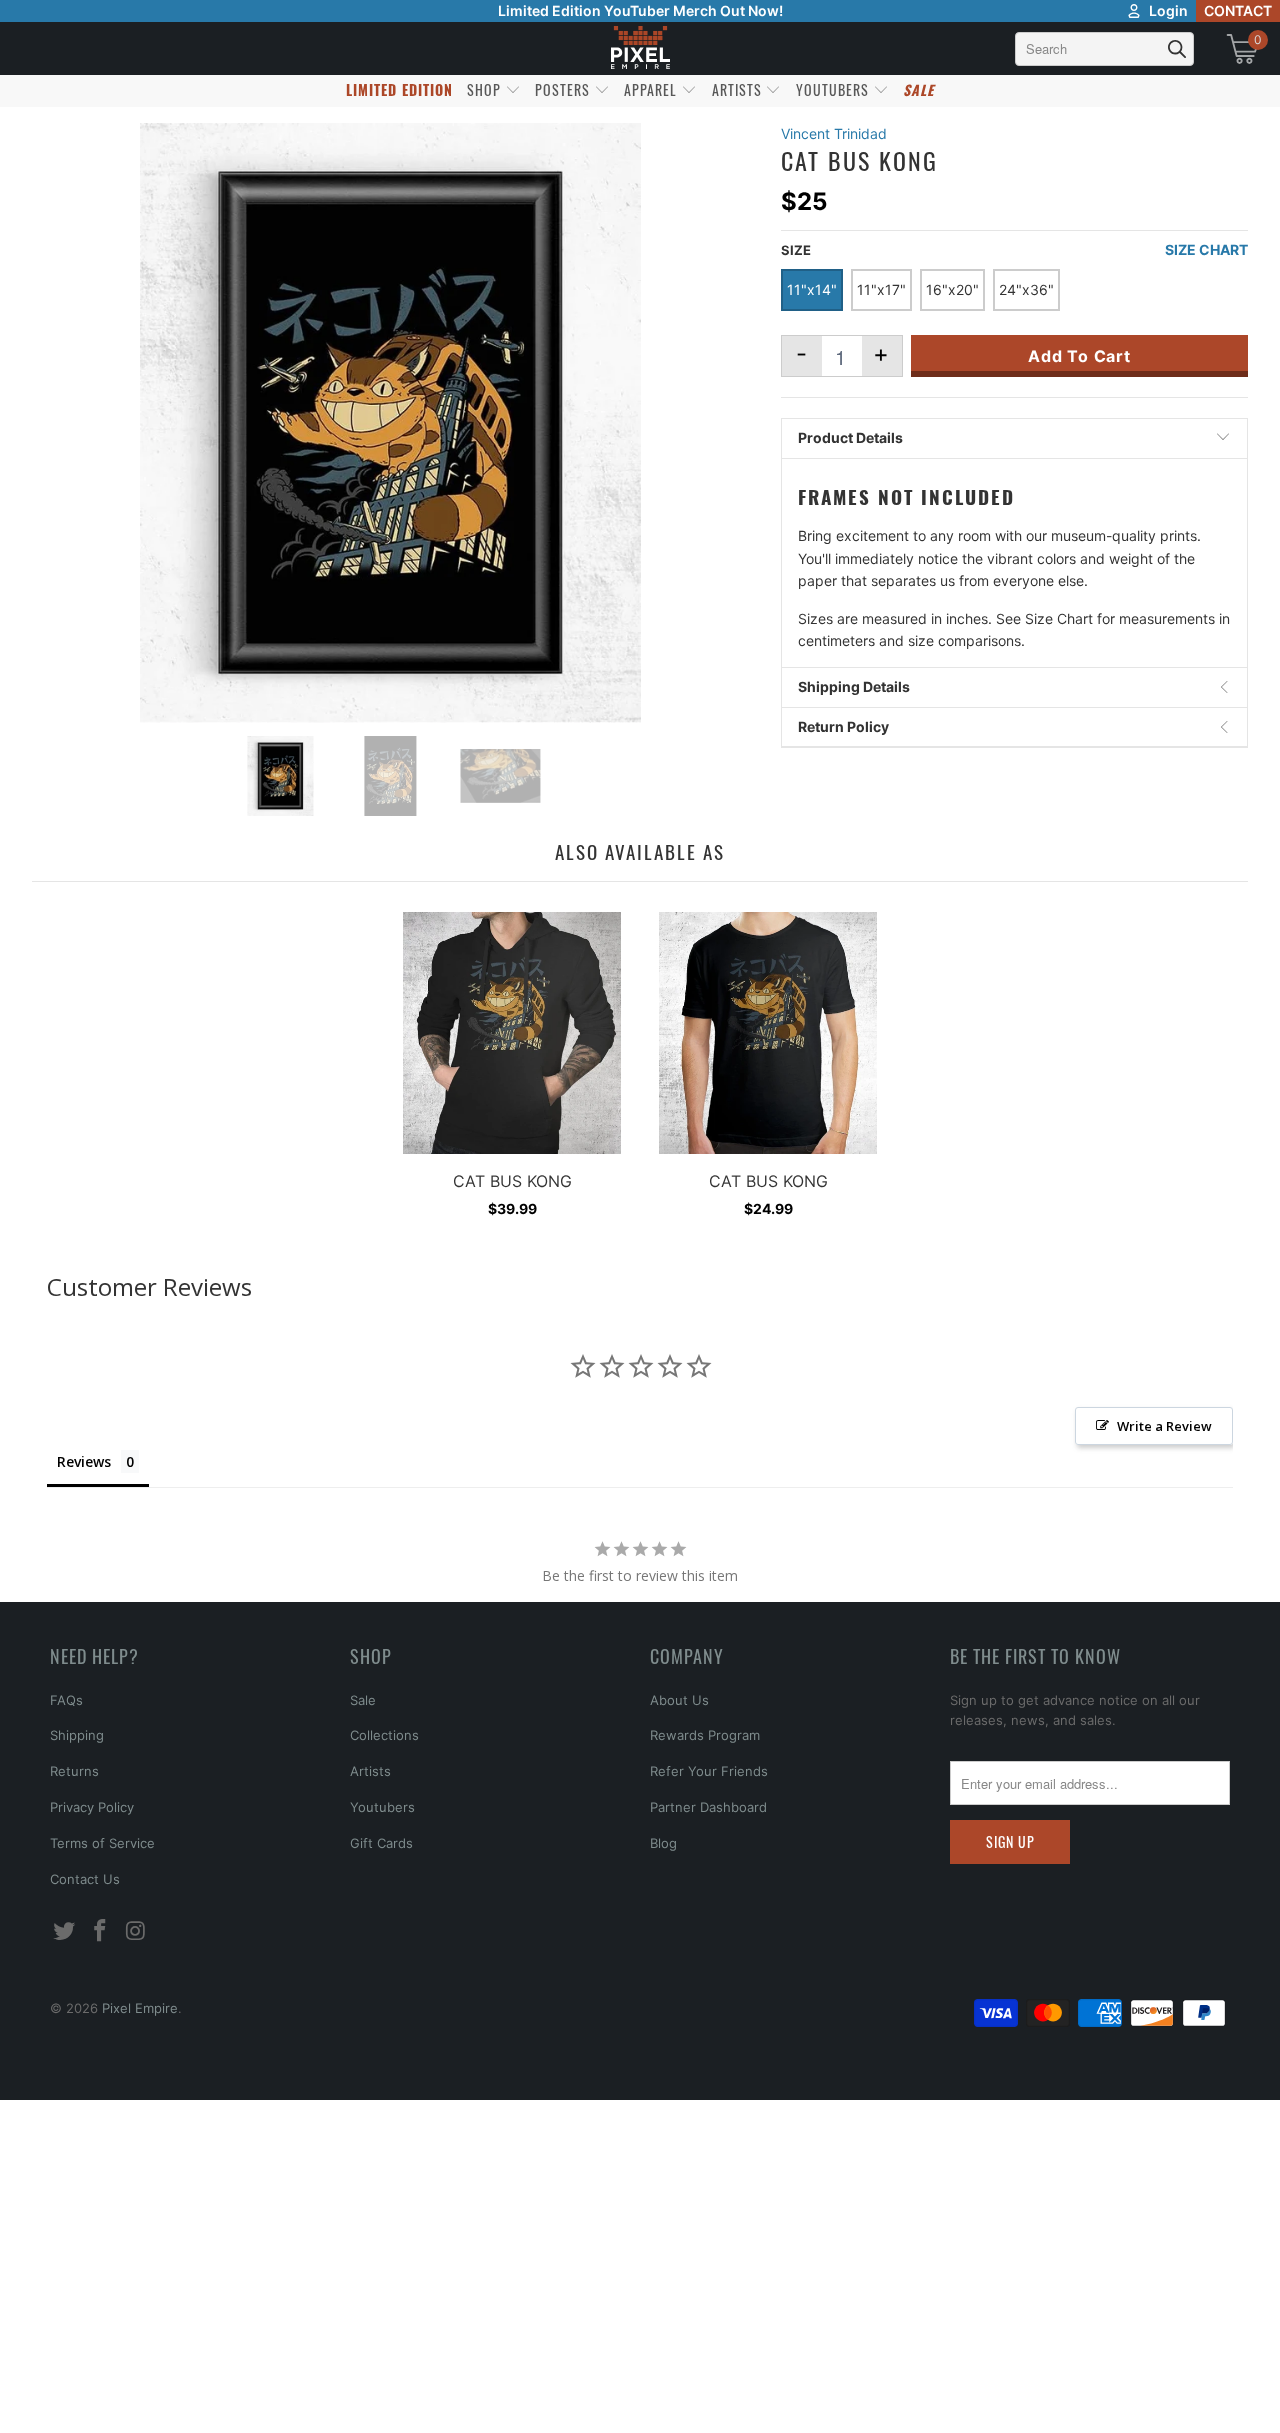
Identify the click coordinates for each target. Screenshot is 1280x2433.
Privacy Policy (92, 1807)
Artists (370, 1771)
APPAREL (652, 89)
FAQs (66, 1700)
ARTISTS (739, 89)
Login (1168, 10)
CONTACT (1238, 10)
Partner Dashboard (708, 1807)
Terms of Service (102, 1843)
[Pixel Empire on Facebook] (101, 1931)
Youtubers (382, 1807)
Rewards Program (705, 1735)
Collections (384, 1735)
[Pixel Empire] (640, 48)
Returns (74, 1771)
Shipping (77, 1735)
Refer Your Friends (709, 1771)
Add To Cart (1079, 356)
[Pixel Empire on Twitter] (65, 1931)
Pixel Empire (140, 2008)
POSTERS (564, 89)
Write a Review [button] (1164, 1426)
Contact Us (85, 1879)
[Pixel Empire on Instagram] (136, 1931)
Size (796, 250)
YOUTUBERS (834, 89)
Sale (363, 1700)
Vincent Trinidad (834, 133)
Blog (663, 1843)
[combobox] (1104, 49)
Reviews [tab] (84, 1461)
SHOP (486, 89)
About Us (679, 1700)
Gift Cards (381, 1843)
